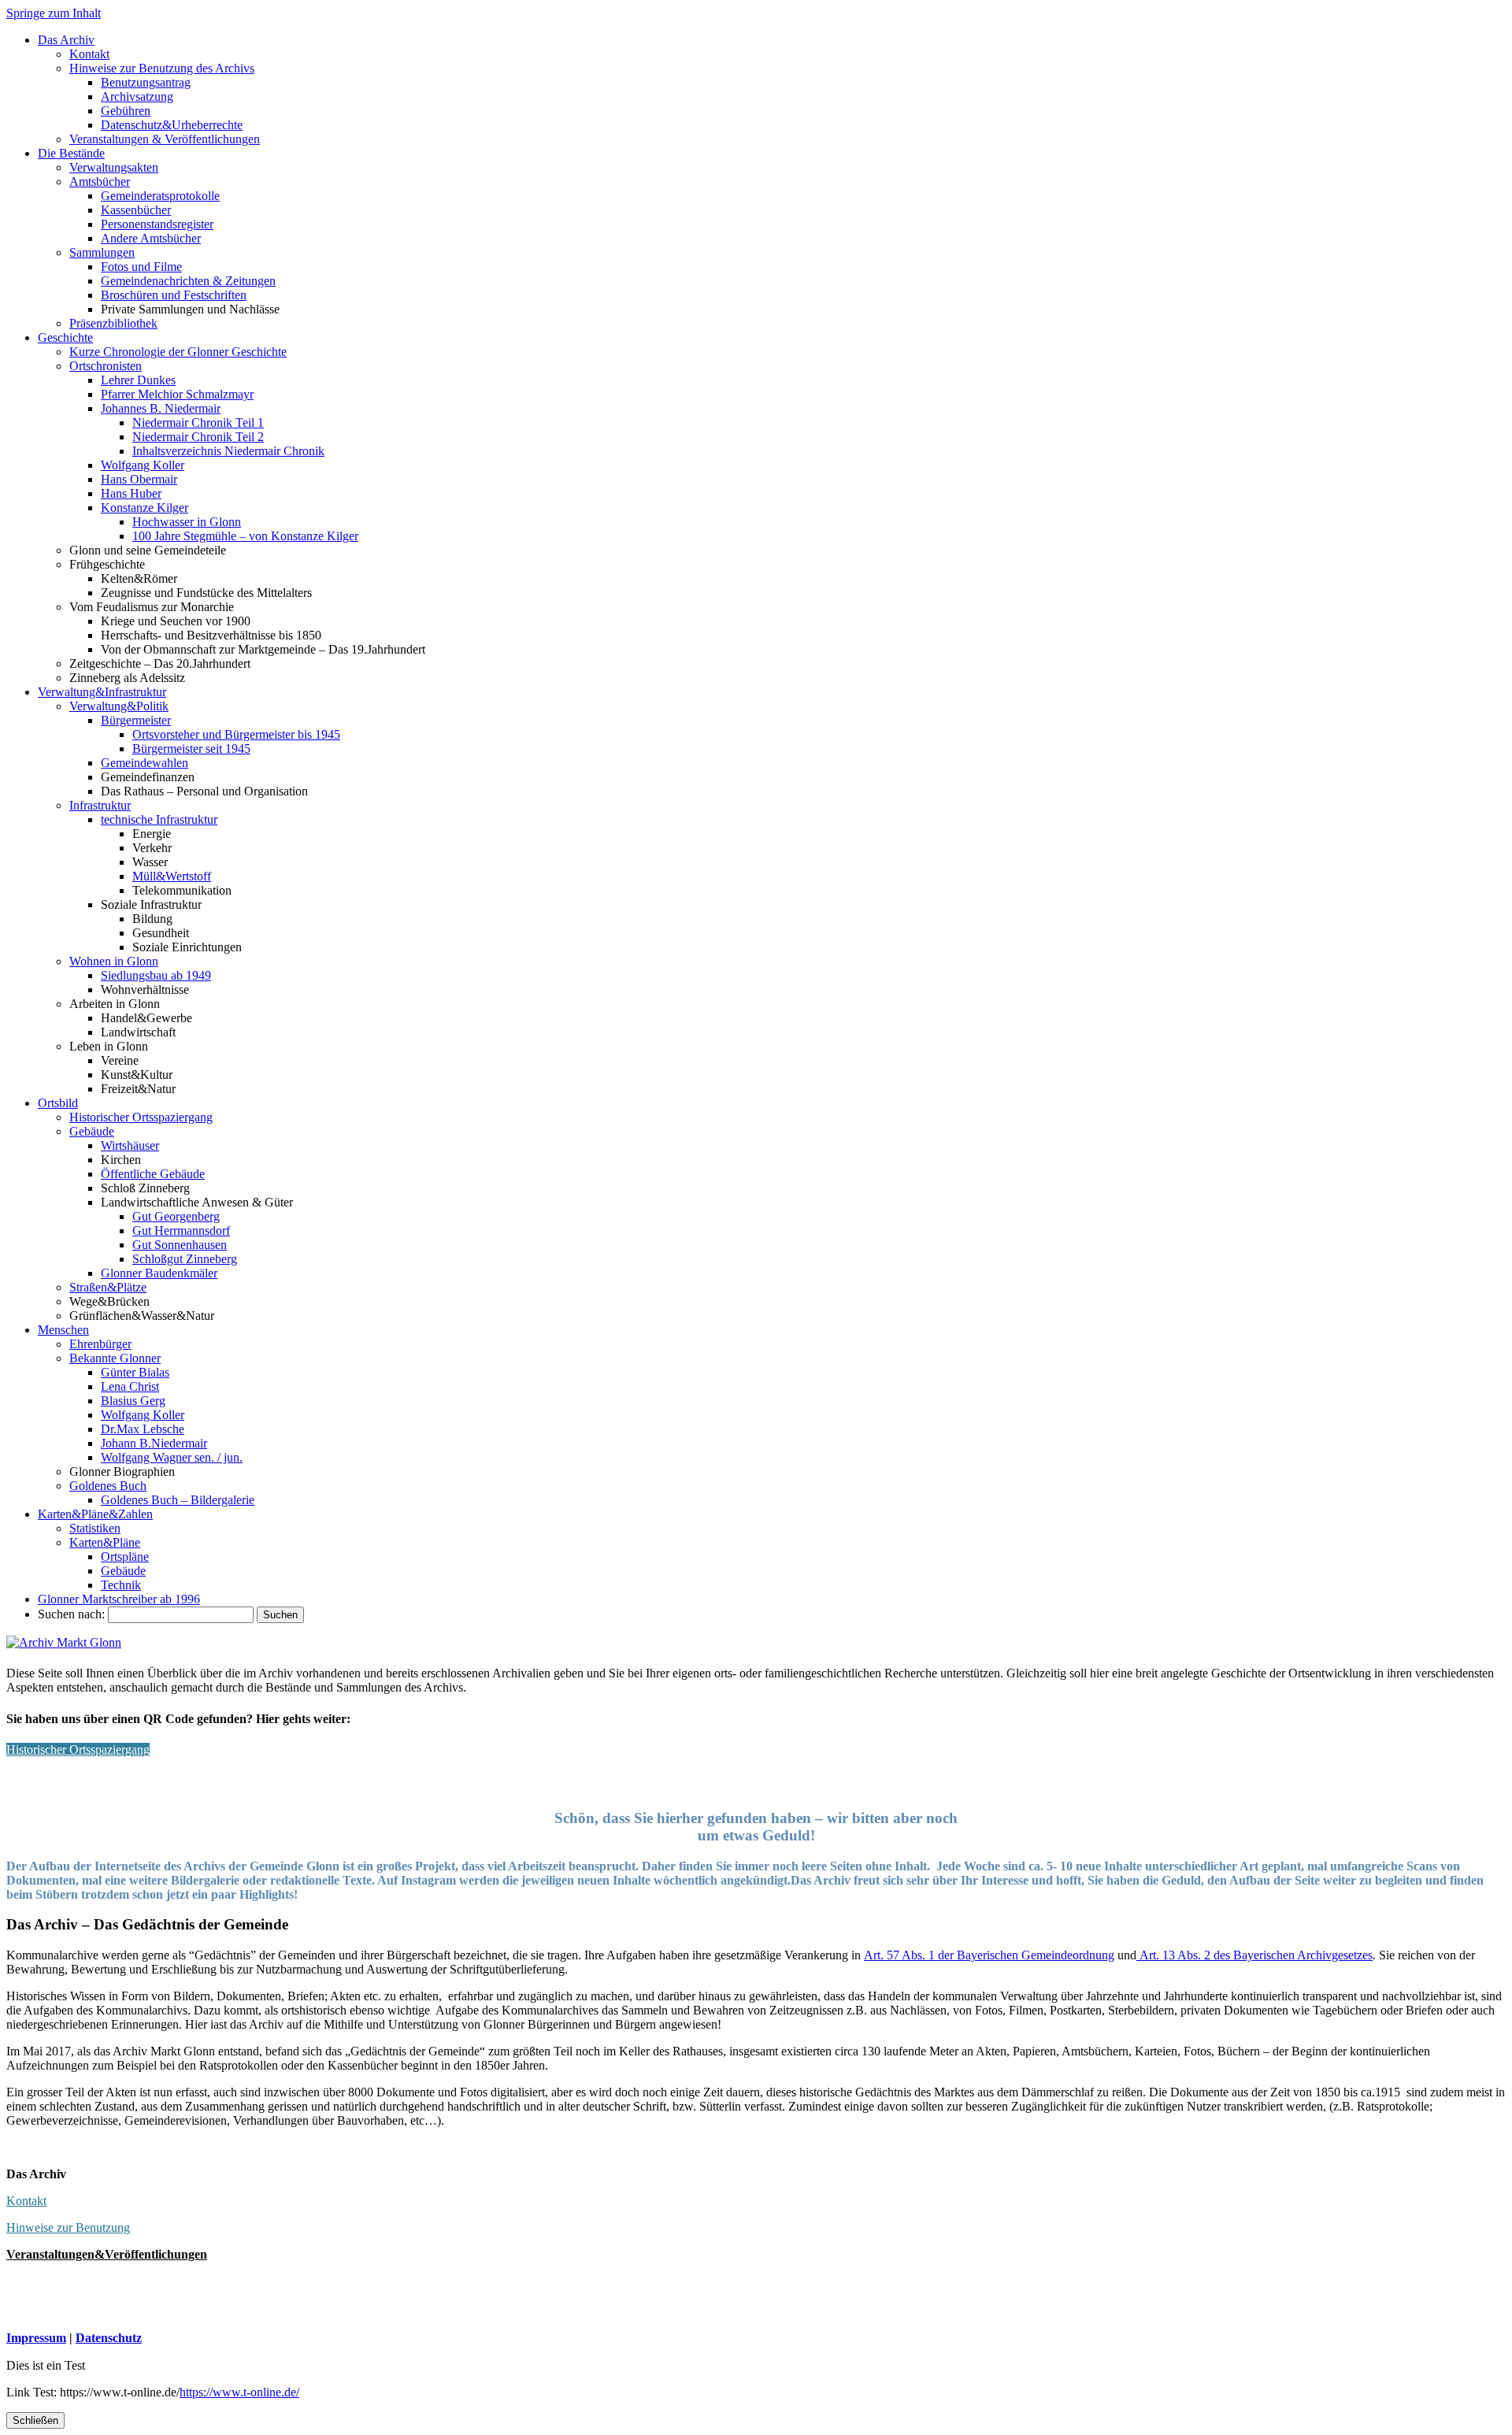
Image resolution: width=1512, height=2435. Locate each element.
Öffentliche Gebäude (153, 1174)
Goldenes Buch (108, 1486)
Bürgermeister (136, 720)
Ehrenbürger (100, 1344)
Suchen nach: (71, 1614)
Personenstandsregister (157, 224)
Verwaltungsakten (114, 167)
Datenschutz (109, 2338)
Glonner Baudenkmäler (159, 1273)
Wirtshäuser (130, 1145)
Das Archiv (66, 40)
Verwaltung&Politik (119, 706)
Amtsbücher (100, 182)
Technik (121, 1585)
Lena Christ (130, 1386)
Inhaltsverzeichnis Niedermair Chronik (228, 451)
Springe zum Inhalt (54, 13)
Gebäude (92, 1131)
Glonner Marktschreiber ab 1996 (119, 1599)
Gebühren (126, 111)
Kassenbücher (136, 210)
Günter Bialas (135, 1372)
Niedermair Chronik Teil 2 (198, 437)
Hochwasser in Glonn (187, 522)
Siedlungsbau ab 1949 (156, 975)
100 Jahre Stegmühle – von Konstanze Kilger (245, 536)
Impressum (36, 2338)
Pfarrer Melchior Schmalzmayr (177, 394)
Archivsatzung (137, 96)
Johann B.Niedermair (154, 1443)
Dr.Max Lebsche (143, 1429)
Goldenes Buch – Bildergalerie (178, 1500)
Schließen (35, 2420)
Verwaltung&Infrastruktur (102, 692)
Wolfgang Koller (143, 465)
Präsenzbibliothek (113, 323)
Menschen (63, 1330)
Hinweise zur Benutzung (68, 2227)
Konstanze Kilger (145, 508)
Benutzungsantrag (146, 82)
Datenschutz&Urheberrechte (172, 125)
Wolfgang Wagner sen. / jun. (172, 1457)
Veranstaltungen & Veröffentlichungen (165, 139)
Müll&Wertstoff (172, 876)
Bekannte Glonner (115, 1358)
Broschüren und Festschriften (174, 295)
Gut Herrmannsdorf (181, 1230)
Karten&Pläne (105, 1542)
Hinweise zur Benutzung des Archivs (162, 68)
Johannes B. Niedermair (161, 408)
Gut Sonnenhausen (180, 1245)
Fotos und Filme (141, 267)
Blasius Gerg (133, 1401)
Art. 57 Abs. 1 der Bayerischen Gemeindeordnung (989, 1955)
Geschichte (65, 337)
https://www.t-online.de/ (239, 2392)
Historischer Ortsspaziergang (141, 1117)
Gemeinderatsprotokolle (160, 196)
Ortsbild (58, 1103)
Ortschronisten (106, 366)
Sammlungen (102, 252)
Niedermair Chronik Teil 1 (198, 423)
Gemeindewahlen (145, 763)
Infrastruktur (100, 805)
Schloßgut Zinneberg (185, 1259)
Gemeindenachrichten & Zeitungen (188, 281)
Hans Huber (131, 493)
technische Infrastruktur (159, 819)
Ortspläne (125, 1557)
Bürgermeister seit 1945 (191, 749)
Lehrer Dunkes (138, 380)
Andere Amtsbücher (151, 238)
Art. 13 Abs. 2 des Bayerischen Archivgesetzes (1254, 1955)
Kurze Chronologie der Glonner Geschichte (178, 352)
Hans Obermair (139, 479)
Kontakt (89, 54)
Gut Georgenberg (176, 1216)
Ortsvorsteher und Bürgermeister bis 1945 (236, 734)
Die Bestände (71, 153)
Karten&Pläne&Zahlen (95, 1514)
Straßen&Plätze (108, 1287)
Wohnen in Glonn (114, 961)
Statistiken (95, 1528)
